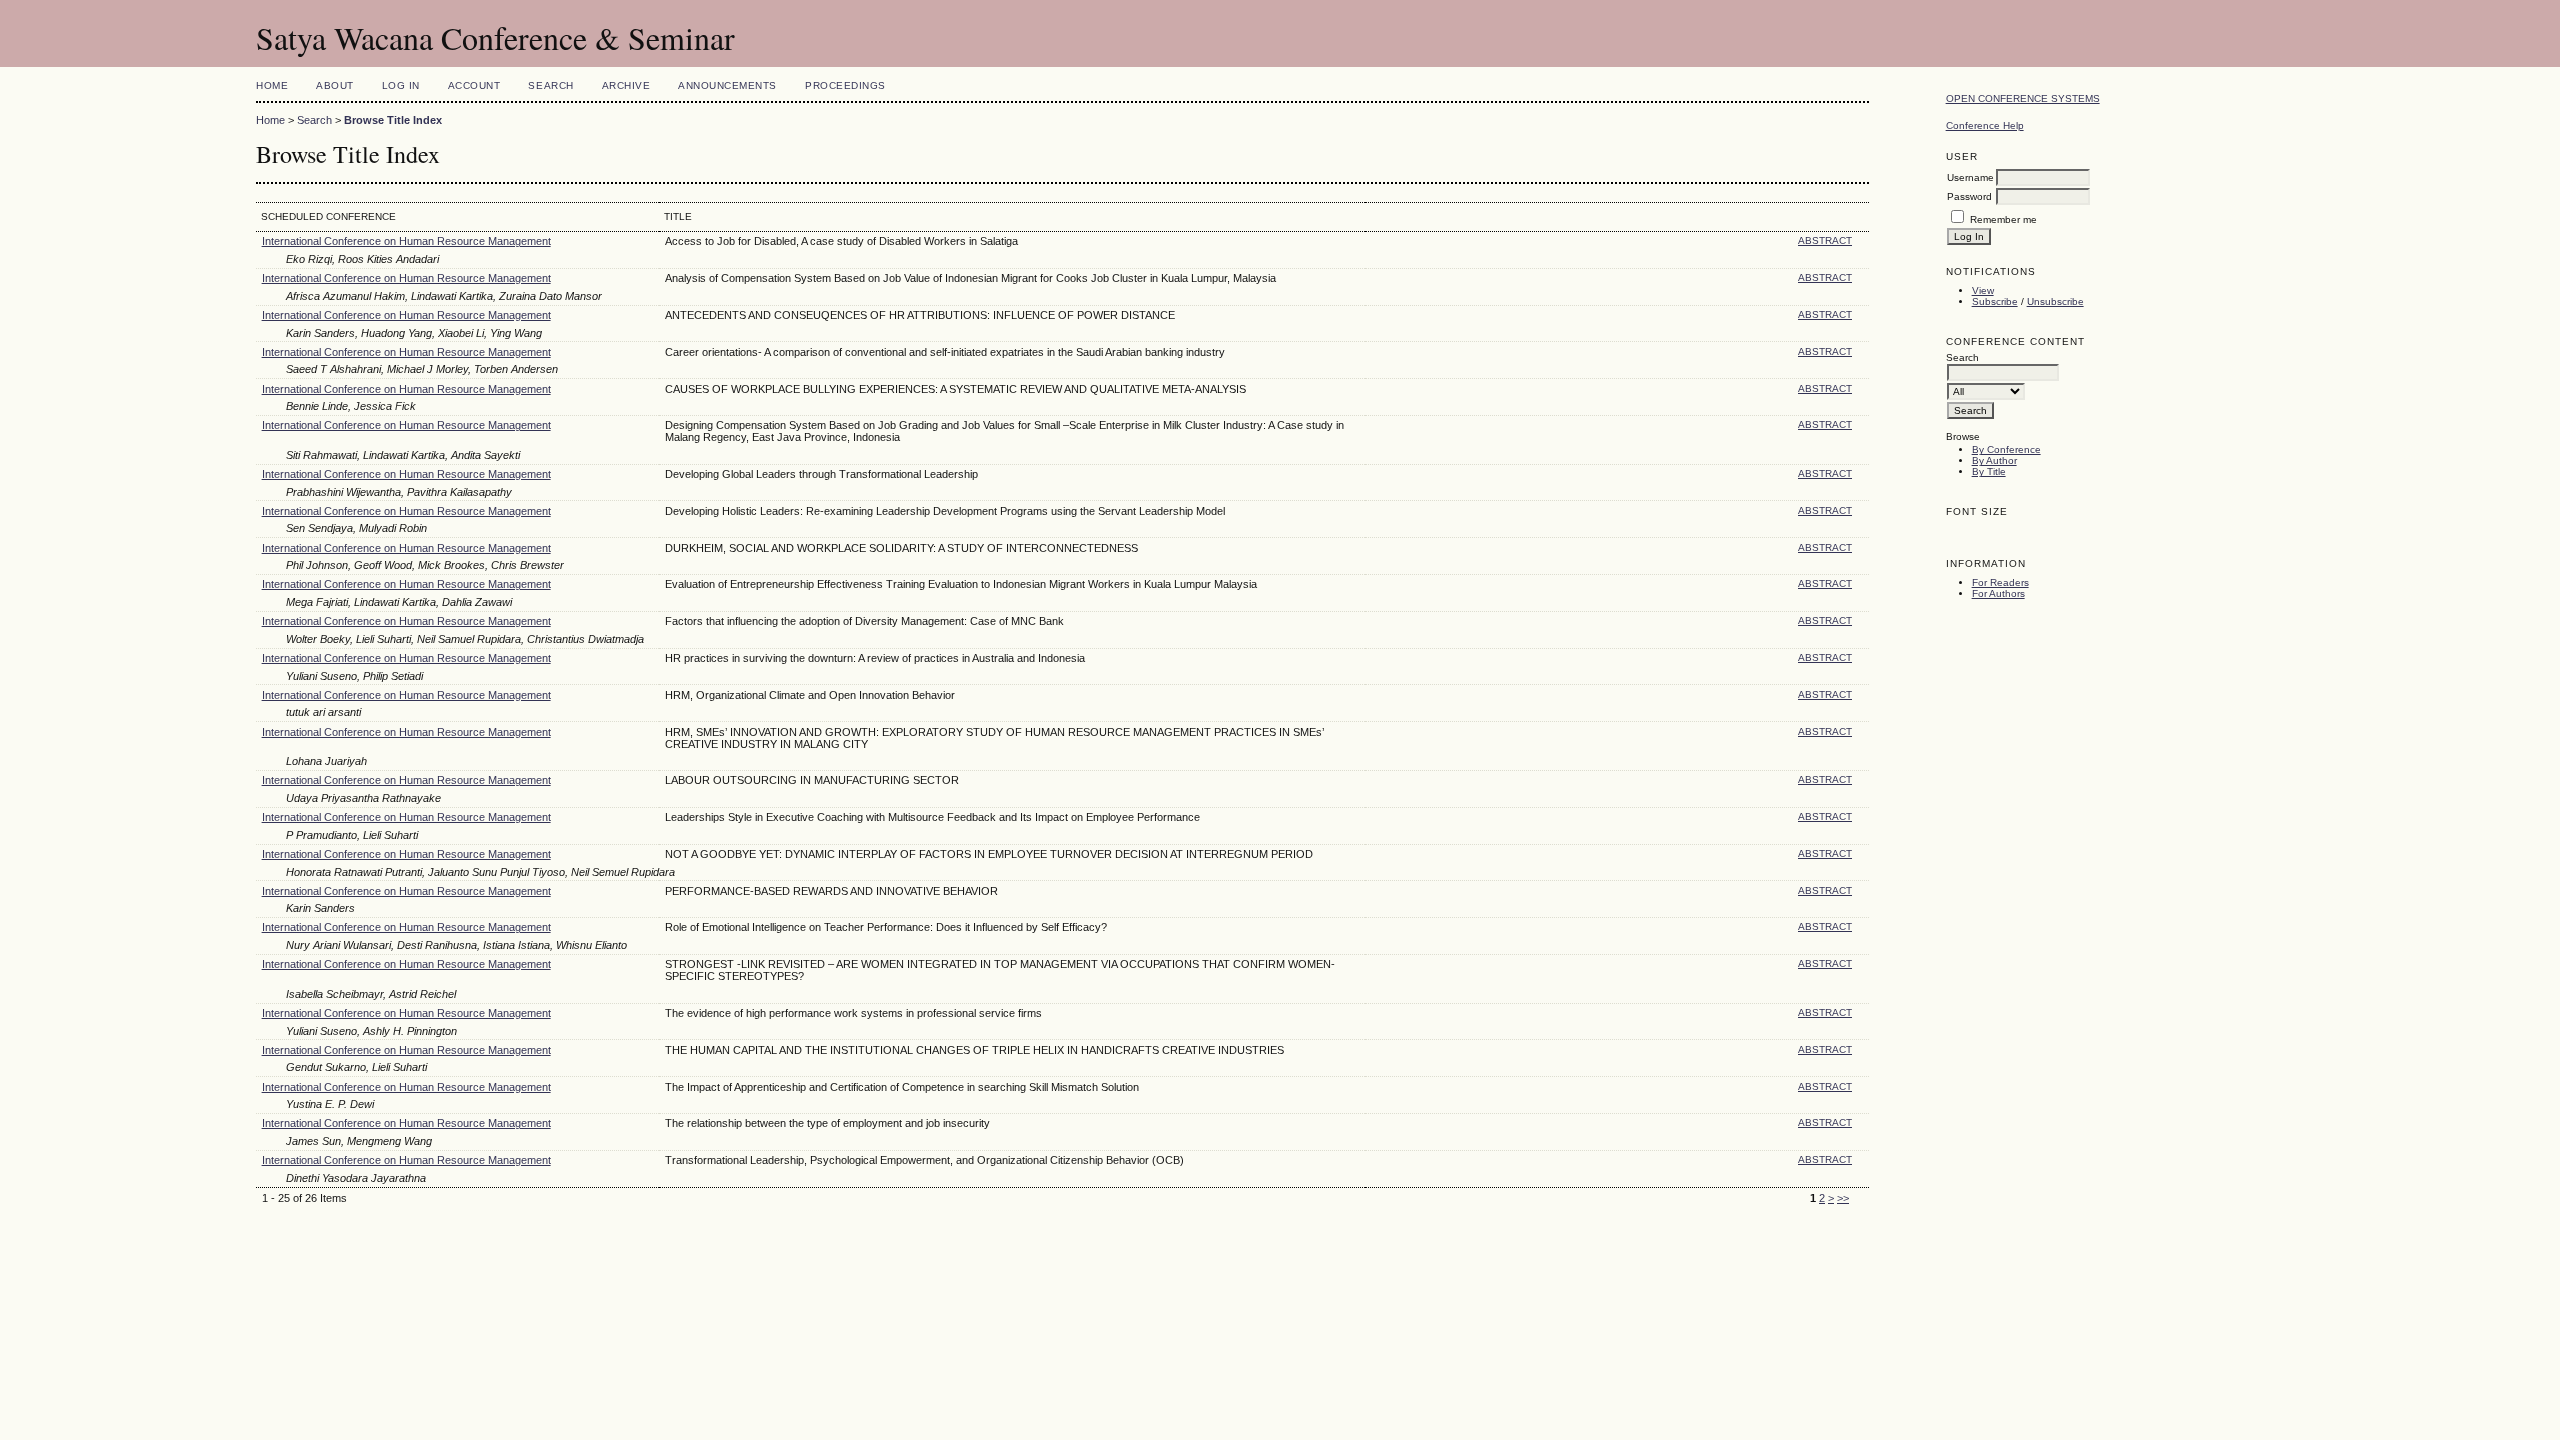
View (1983, 290)
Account (474, 85)
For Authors (1998, 593)
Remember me (2003, 219)
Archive (626, 85)
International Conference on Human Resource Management (406, 241)
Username (1970, 177)
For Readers (2000, 582)
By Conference (2006, 449)
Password (1969, 196)
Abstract (1825, 240)
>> (1843, 1198)
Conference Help (1985, 125)
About (335, 85)
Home (272, 85)
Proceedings (845, 85)
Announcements (727, 85)
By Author (1994, 460)
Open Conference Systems (2023, 98)
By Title (1989, 471)
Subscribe (1995, 301)
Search (550, 85)
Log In (401, 85)
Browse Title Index (393, 120)
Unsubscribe (2055, 301)
